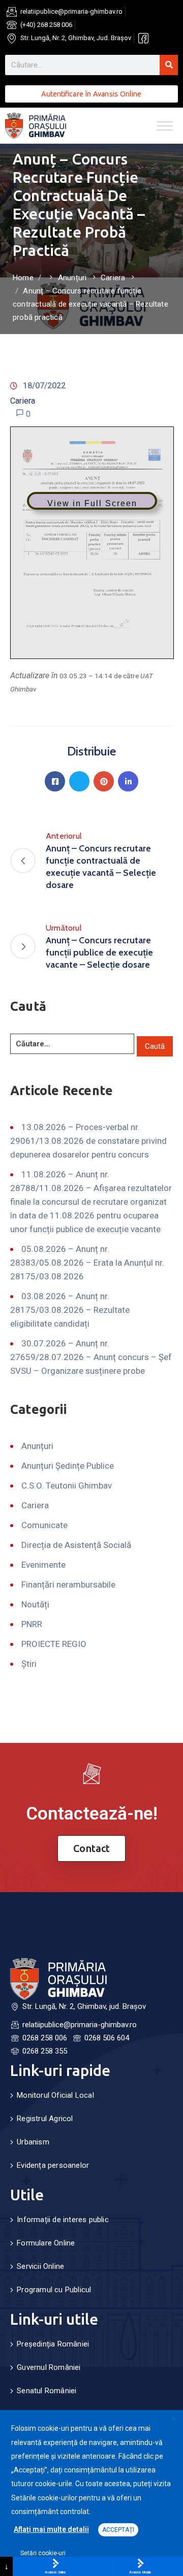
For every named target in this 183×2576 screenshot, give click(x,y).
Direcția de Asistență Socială (76, 1545)
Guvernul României (49, 2367)
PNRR (32, 1624)
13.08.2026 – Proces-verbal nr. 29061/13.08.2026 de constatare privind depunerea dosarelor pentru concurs (88, 1141)
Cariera (113, 278)
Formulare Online (46, 2243)
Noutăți (35, 1604)
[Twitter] (79, 781)
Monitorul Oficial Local (55, 2095)
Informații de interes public (63, 2220)
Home (23, 278)
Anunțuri (72, 278)
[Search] (169, 65)
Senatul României (47, 2391)
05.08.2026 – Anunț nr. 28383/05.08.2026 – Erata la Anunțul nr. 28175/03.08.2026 (87, 1263)
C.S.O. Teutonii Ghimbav (67, 1485)
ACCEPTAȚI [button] (118, 2530)
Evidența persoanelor (53, 2165)
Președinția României (53, 2344)
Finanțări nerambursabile (68, 1584)
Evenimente (43, 1565)
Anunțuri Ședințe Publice (68, 1466)
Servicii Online (40, 2266)
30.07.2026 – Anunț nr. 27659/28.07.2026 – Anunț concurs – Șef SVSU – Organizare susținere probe (91, 1357)
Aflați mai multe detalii (51, 2529)
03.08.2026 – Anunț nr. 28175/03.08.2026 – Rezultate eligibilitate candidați (70, 1310)
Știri (29, 1664)
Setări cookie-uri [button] (43, 2553)
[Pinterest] (104, 781)
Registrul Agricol (45, 2119)
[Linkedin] (128, 781)
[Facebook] (55, 781)
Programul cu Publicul (54, 2290)
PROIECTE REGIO (54, 1644)
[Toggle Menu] (165, 126)
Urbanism (33, 2142)
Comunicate (44, 1525)
